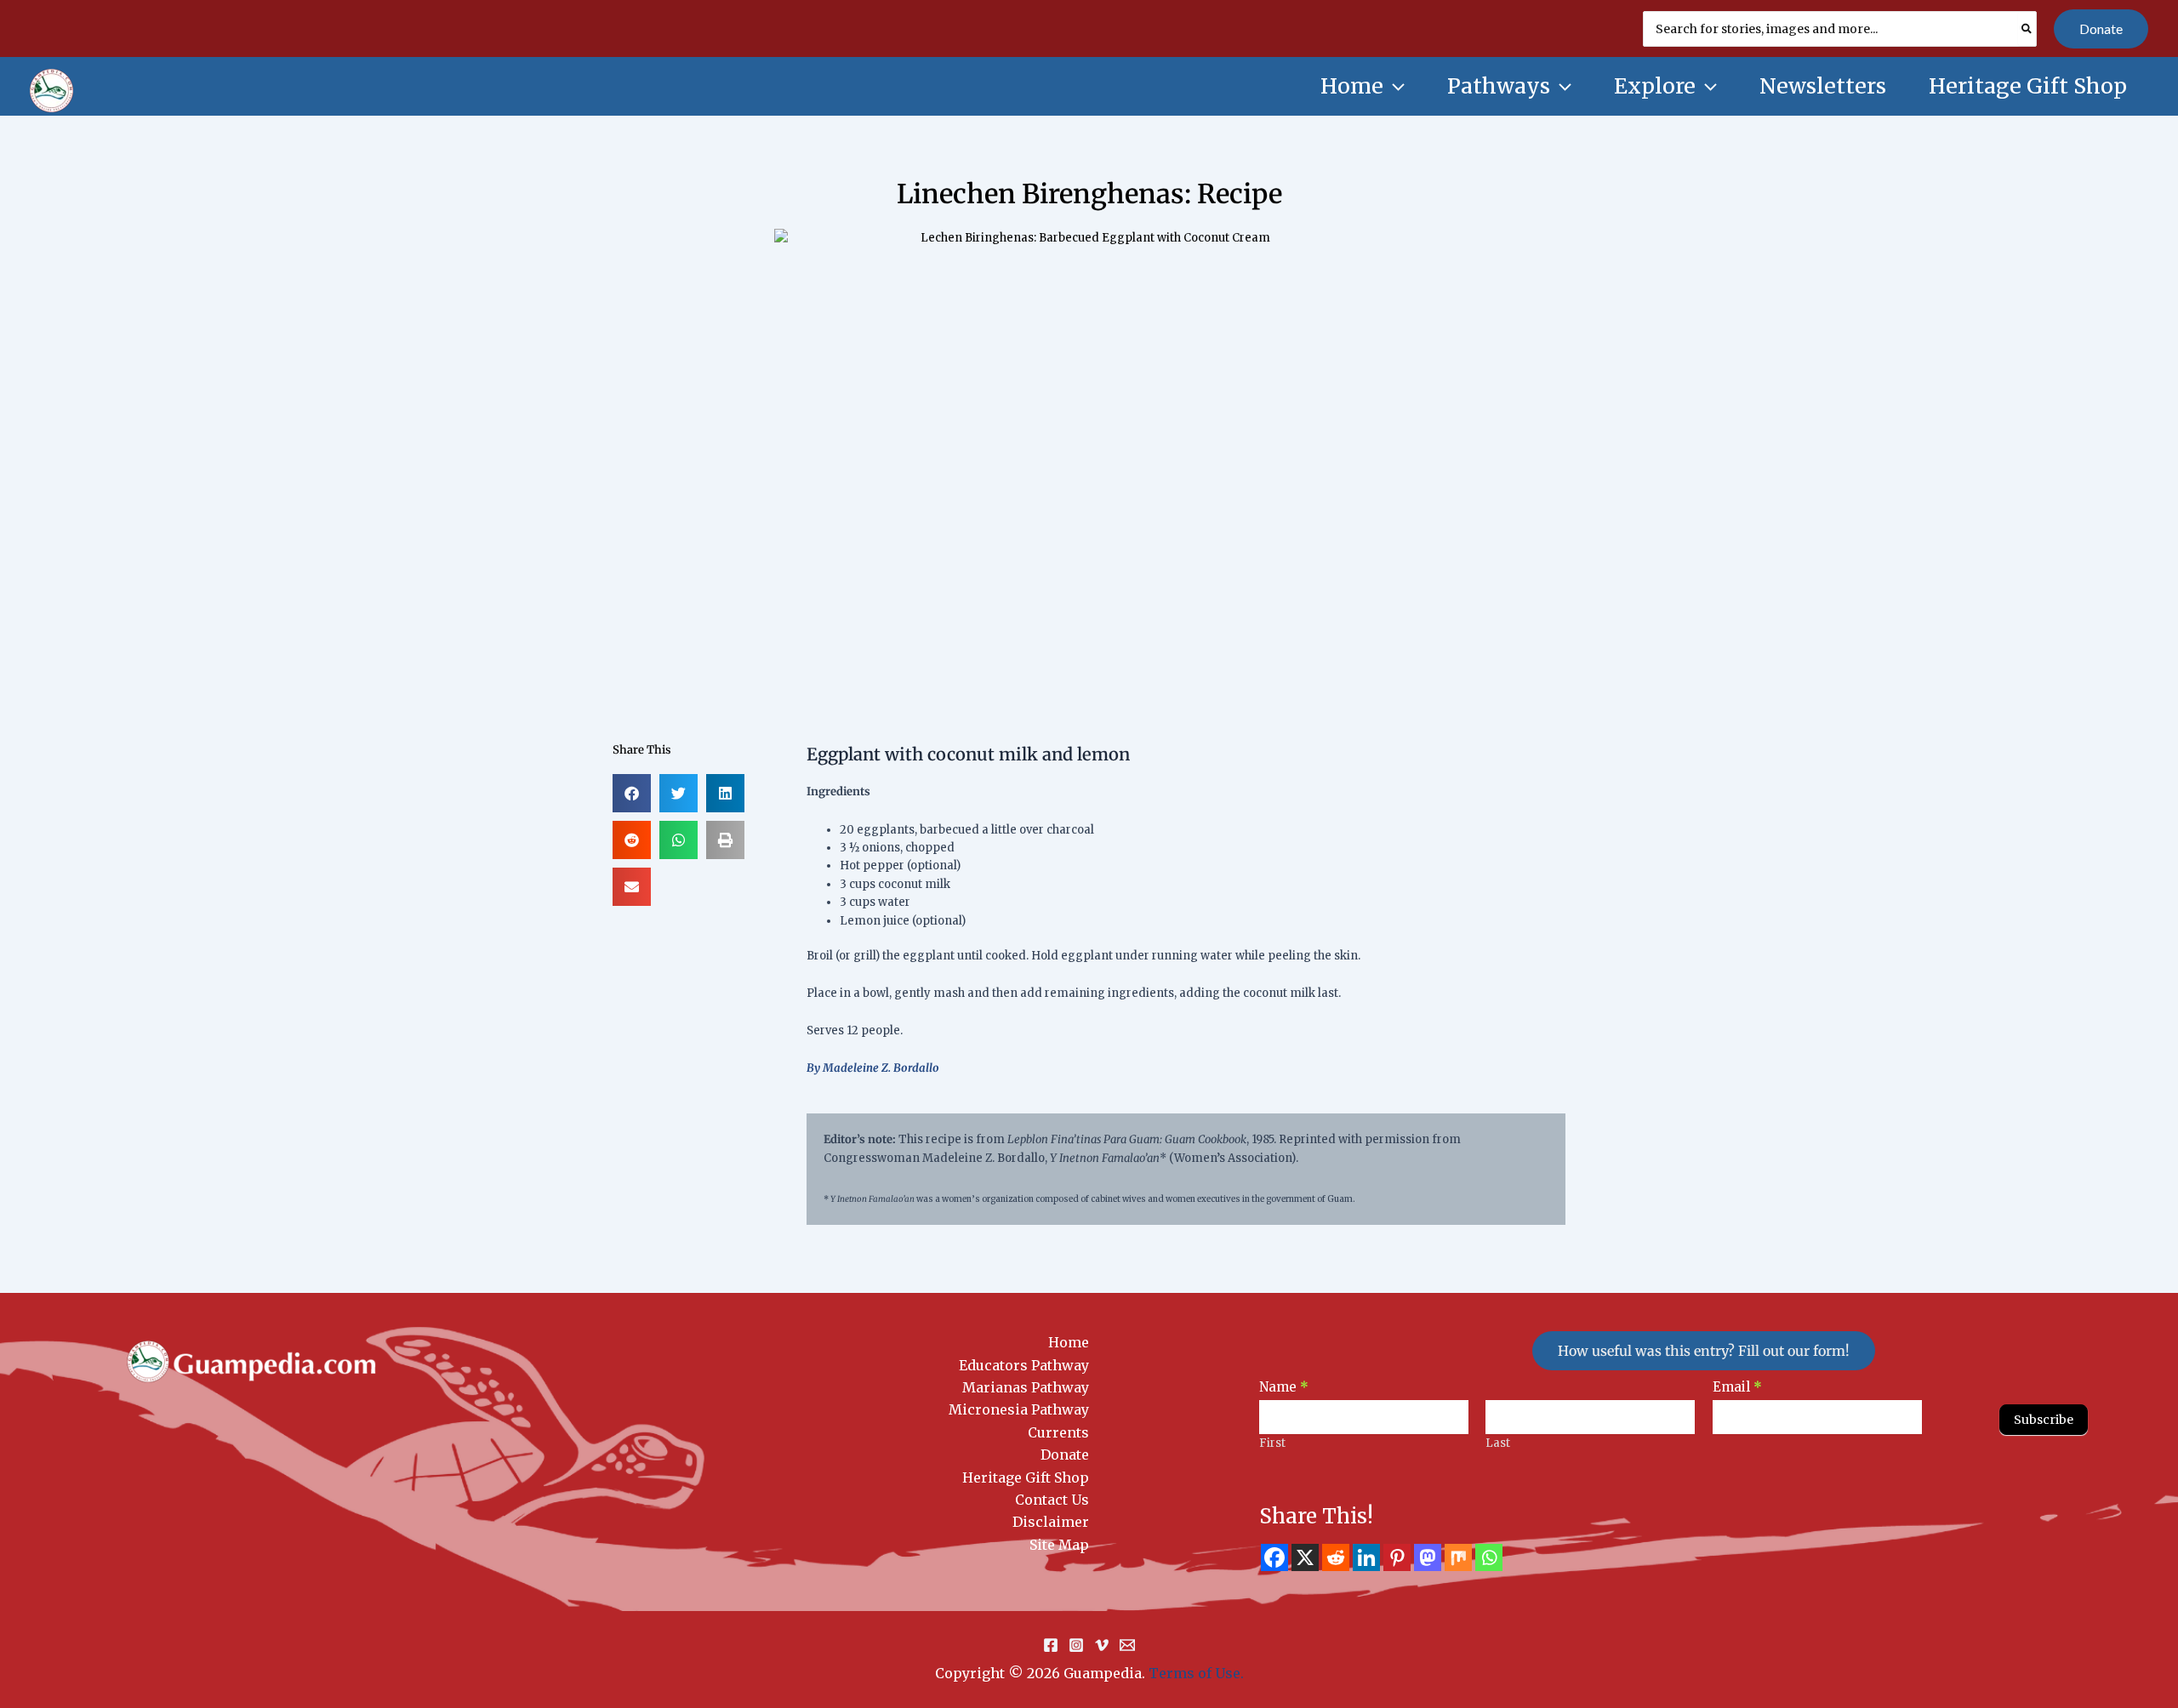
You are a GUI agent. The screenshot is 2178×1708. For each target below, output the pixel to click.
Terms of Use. (1196, 1673)
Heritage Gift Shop (1026, 1477)
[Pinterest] (1397, 1557)
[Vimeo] (1102, 1645)
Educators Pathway (1024, 1365)
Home (1069, 1342)
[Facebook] (1274, 1557)
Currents (1058, 1432)
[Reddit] (1336, 1557)
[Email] (1127, 1645)
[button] (2101, 29)
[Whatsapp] (1489, 1557)
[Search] (2027, 29)
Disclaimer (1051, 1522)
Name (1284, 1387)
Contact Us (1052, 1500)
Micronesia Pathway (1019, 1409)
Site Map (1059, 1545)
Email (1737, 1387)
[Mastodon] (1428, 1557)
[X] (1305, 1557)
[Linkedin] (1366, 1557)
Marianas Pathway (1026, 1387)
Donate (1065, 1455)
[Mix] (1458, 1557)
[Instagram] (1076, 1645)
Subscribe (2044, 1420)
